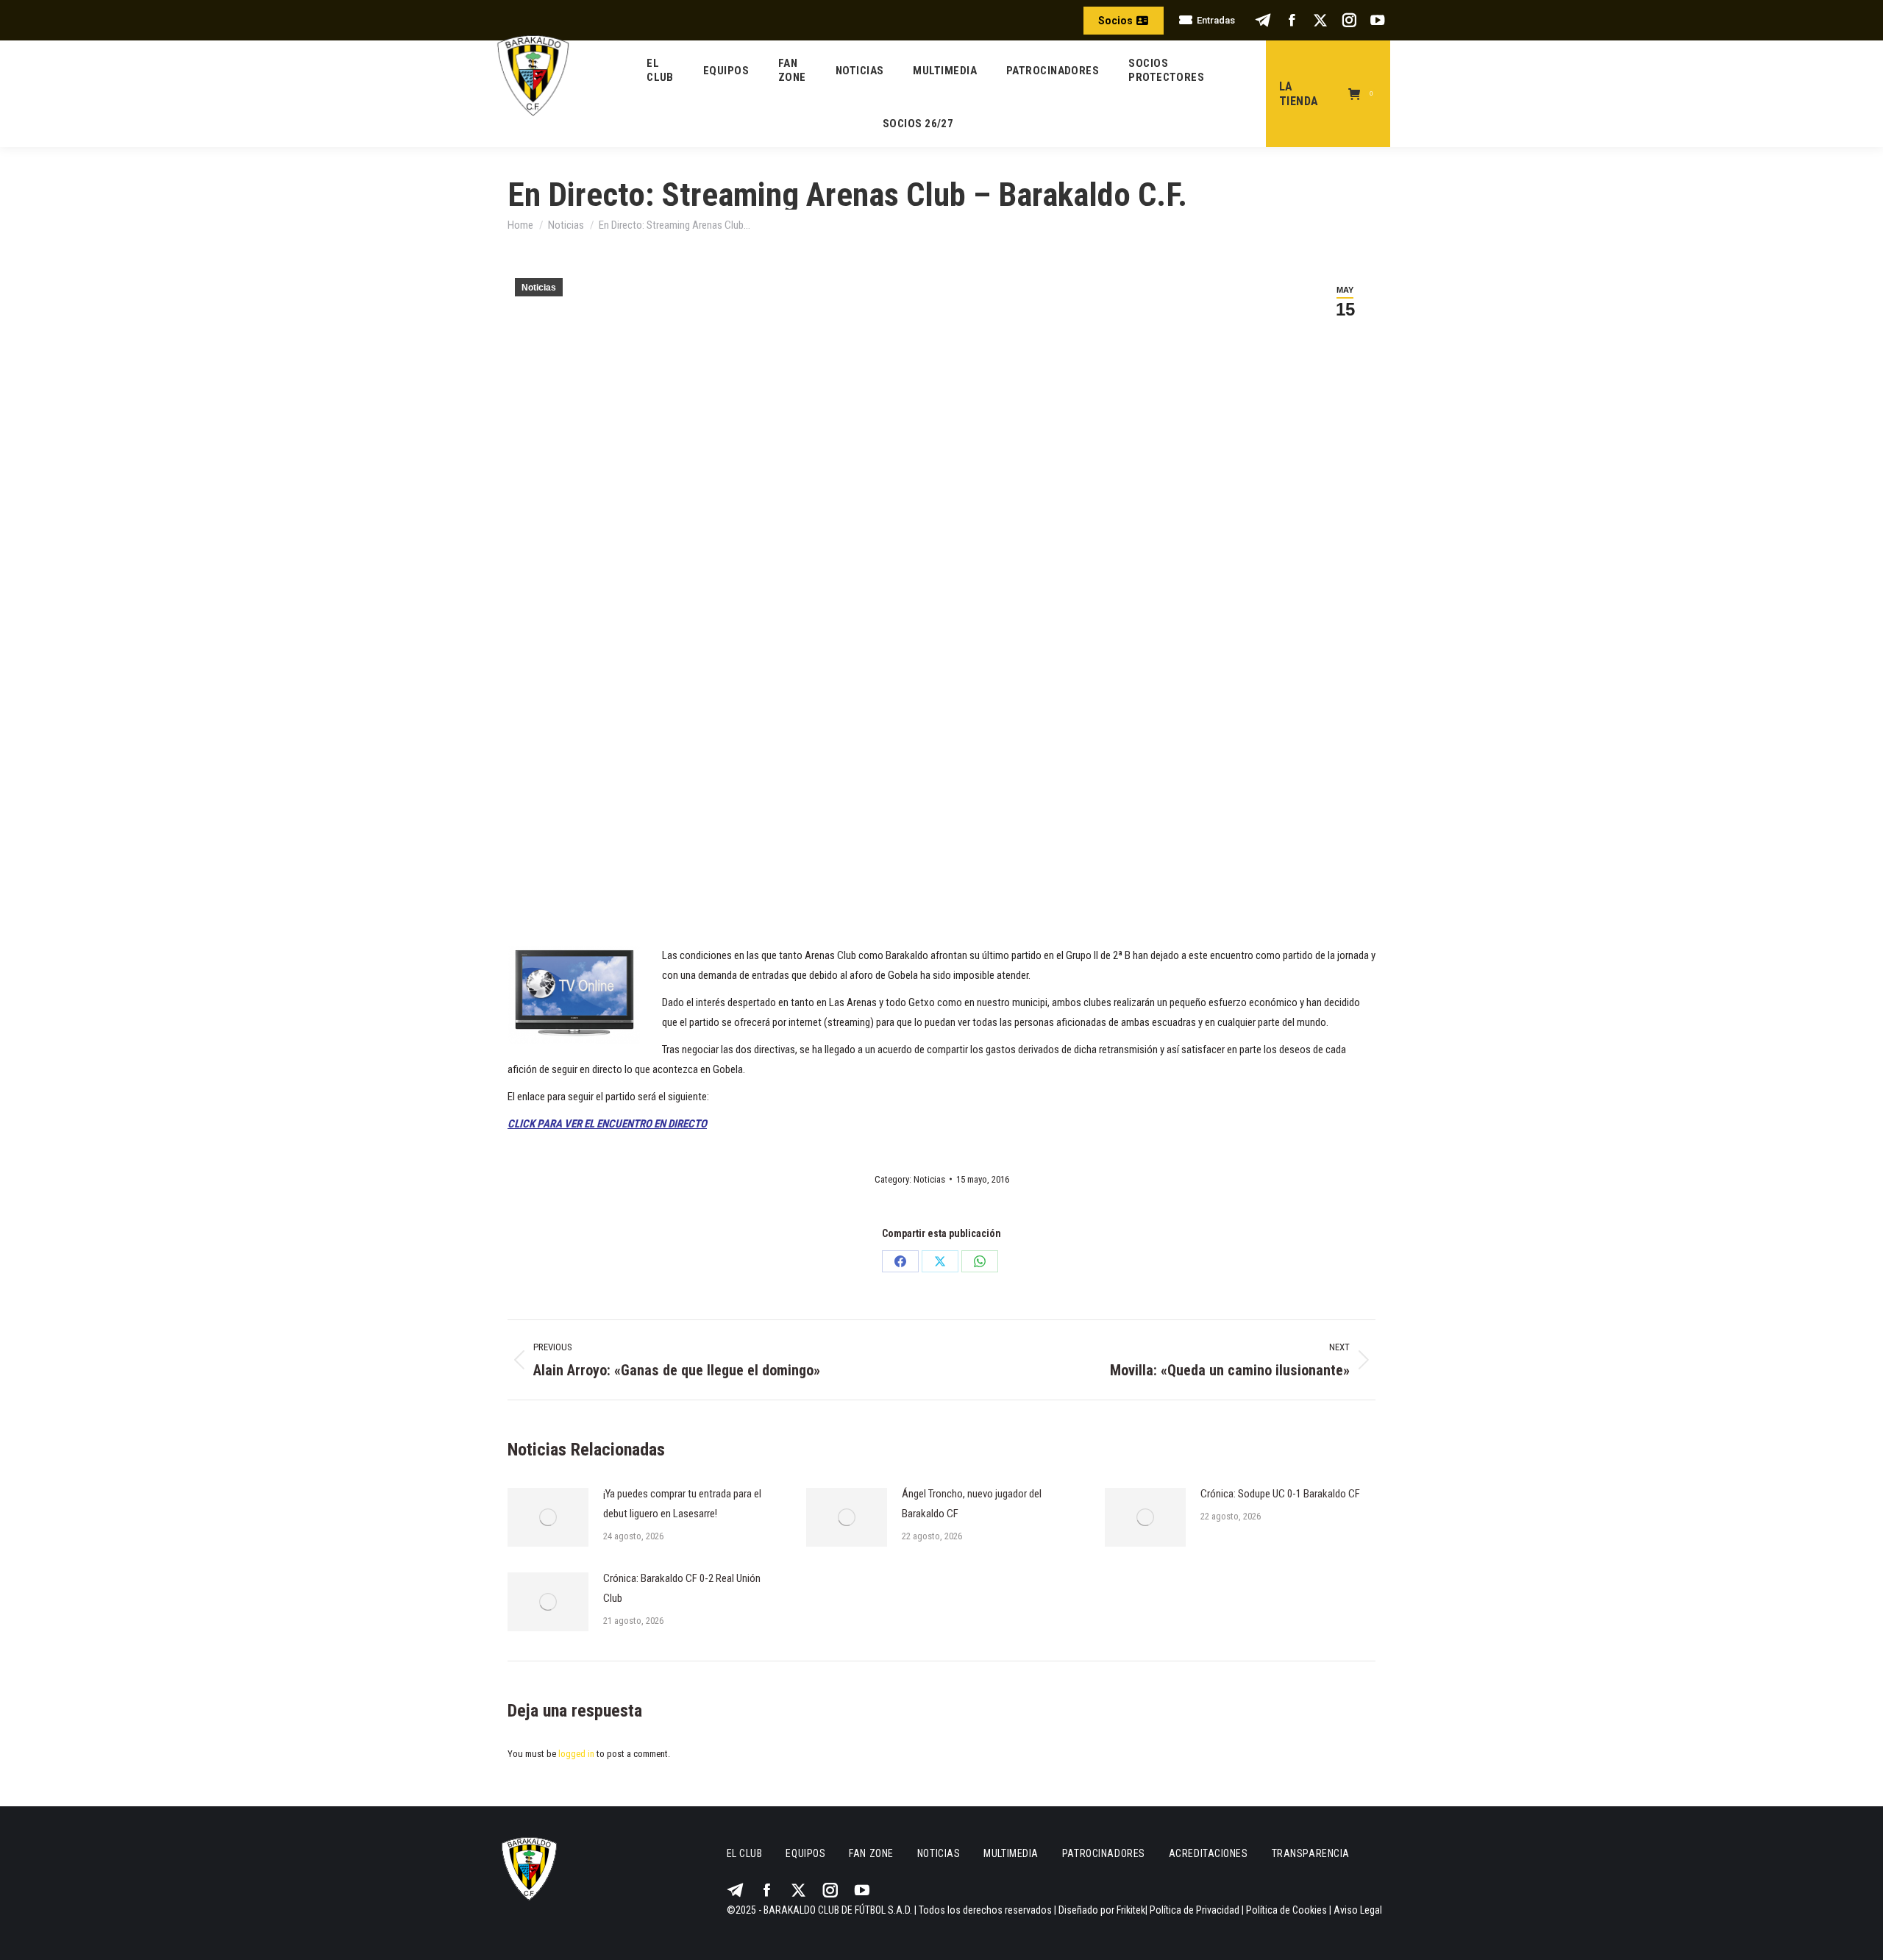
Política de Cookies (1286, 1910)
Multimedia (1011, 1853)
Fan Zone (871, 1853)
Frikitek (1131, 1910)
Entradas (1216, 20)
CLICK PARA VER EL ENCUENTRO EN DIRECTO (607, 1124)
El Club (745, 1853)
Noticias (539, 288)
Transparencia (1311, 1853)
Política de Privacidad (1195, 1910)
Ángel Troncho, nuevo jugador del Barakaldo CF (972, 1504)
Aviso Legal (1358, 1910)
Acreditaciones (1209, 1853)
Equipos (805, 1853)
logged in (576, 1754)
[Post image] (548, 1517)
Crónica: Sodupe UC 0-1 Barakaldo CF (1280, 1494)
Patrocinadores (1104, 1853)
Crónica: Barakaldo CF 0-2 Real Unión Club (682, 1588)
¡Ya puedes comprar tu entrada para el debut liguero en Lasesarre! (682, 1504)
